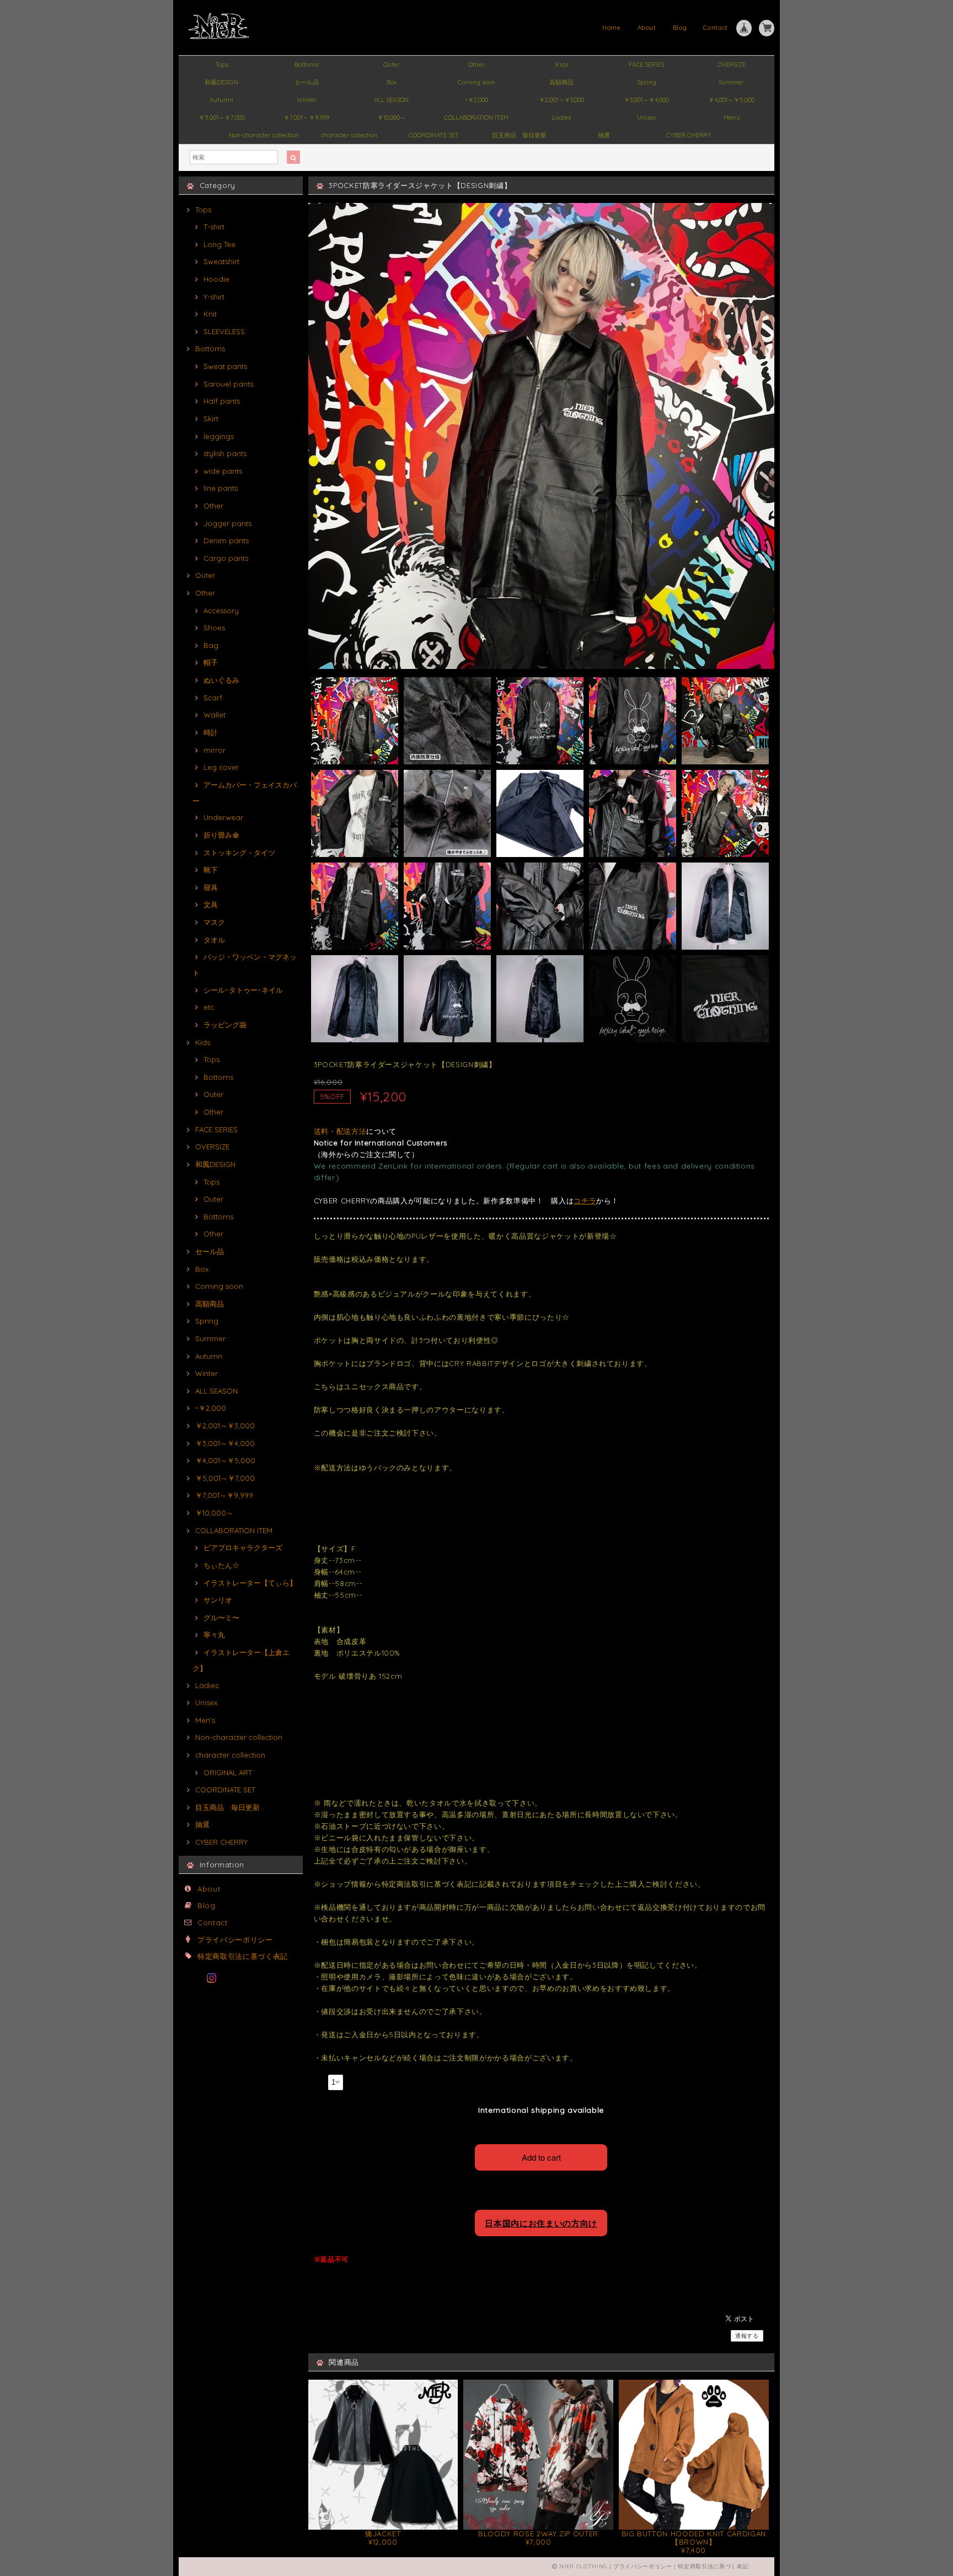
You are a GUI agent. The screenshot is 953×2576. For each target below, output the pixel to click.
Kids (562, 65)
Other (476, 65)
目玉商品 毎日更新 (519, 135)
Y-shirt (214, 297)
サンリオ (218, 1600)
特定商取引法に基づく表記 (243, 1956)
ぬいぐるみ (221, 680)
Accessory (221, 610)
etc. (210, 1007)
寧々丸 (214, 1635)
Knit (210, 314)
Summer (731, 82)
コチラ (585, 1201)
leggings (219, 436)
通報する (747, 2336)
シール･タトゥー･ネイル (243, 990)
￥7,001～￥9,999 (306, 117)
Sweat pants (225, 366)
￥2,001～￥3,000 (561, 100)
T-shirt (214, 227)
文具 (211, 904)
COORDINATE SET (434, 135)
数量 (320, 2081)
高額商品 (561, 82)
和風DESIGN (221, 82)
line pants (221, 488)
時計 (211, 732)
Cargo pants (226, 558)
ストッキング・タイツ (239, 853)
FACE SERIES (646, 65)
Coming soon (476, 82)
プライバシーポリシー (235, 1940)
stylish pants (225, 453)
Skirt (211, 419)
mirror (215, 750)
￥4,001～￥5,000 (731, 100)
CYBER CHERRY (689, 135)
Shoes (214, 628)
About (647, 28)
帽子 (211, 662)
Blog (680, 28)
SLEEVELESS (224, 331)
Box (392, 82)
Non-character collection (264, 135)
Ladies (561, 117)
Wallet (215, 715)
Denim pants (226, 540)
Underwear (223, 817)
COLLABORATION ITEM (476, 117)
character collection (349, 135)
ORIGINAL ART (228, 1772)
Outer (392, 65)
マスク (214, 922)
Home (612, 28)
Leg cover (221, 767)
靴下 (211, 870)
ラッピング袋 (225, 1025)
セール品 (307, 82)
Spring (647, 82)
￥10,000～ (392, 117)
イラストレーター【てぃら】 (250, 1583)
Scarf (213, 698)
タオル (214, 940)
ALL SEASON (391, 100)
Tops (222, 65)
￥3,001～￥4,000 (646, 100)
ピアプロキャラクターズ (243, 1547)
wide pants (223, 471)
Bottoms (306, 65)
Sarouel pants (228, 384)
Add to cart (541, 2157)
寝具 (211, 887)
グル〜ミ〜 (221, 1618)
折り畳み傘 (221, 835)
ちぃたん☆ (221, 1565)
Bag (211, 645)
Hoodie (216, 279)
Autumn (221, 100)
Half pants (222, 401)
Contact (716, 28)
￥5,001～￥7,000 (222, 117)
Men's (732, 117)
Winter (307, 100)
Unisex (646, 117)
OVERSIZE (732, 65)
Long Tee (219, 244)
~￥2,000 (476, 100)
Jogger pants (227, 523)
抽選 (604, 135)
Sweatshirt (221, 261)
